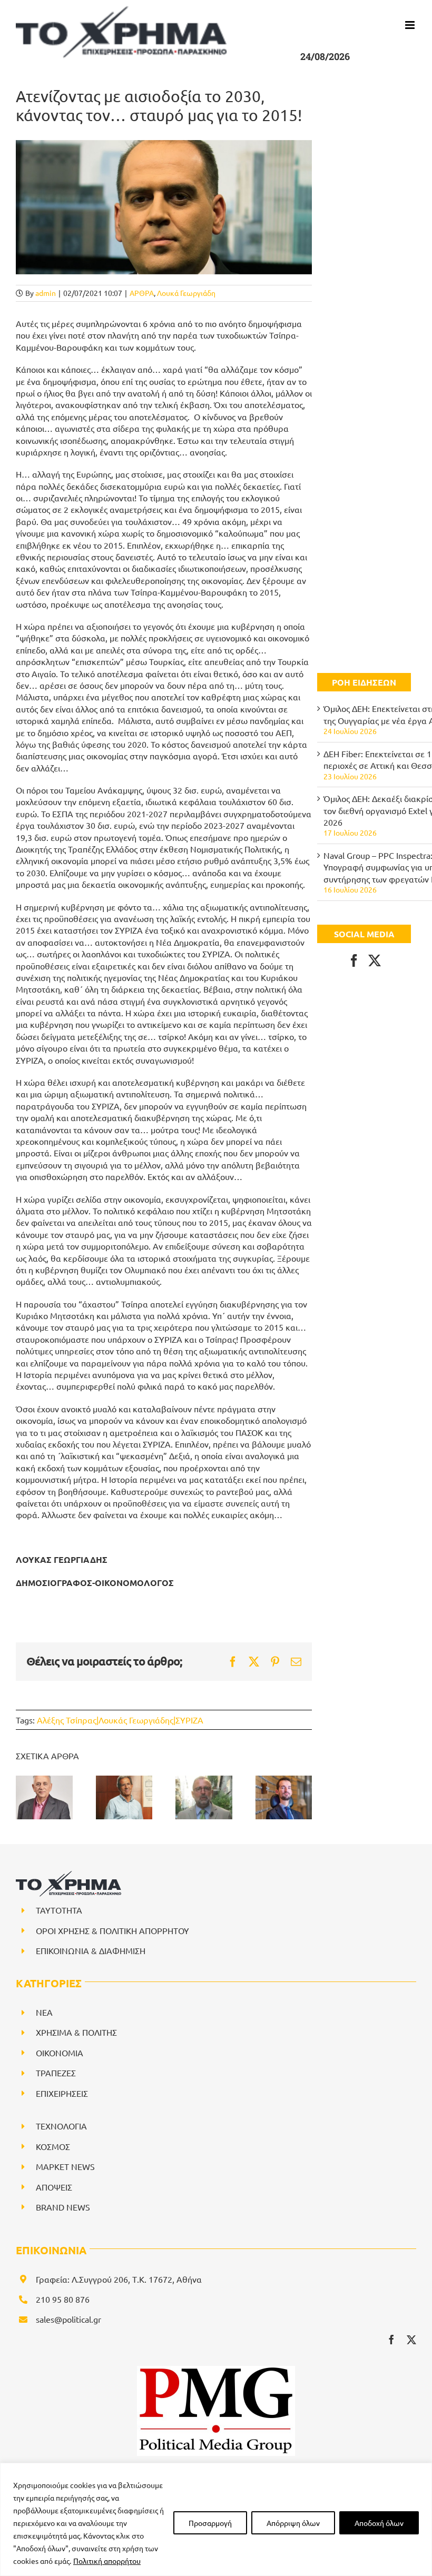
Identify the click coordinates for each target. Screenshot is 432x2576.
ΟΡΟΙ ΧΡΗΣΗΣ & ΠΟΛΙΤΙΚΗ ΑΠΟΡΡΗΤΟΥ (112, 1930)
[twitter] (411, 2340)
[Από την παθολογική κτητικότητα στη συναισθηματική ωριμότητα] (284, 1797)
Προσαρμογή (210, 2523)
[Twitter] (375, 960)
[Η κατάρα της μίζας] (204, 1797)
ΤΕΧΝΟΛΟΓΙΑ (61, 2126)
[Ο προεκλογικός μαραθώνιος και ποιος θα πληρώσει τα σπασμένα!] (44, 1797)
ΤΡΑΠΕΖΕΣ (56, 2073)
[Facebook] (354, 960)
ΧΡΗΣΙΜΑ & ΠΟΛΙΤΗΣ (76, 2032)
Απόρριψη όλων (293, 2523)
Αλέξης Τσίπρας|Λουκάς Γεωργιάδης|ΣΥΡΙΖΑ (120, 1720)
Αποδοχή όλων (379, 2523)
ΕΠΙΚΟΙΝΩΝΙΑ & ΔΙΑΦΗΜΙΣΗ (91, 1950)
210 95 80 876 (63, 2299)
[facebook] (391, 2340)
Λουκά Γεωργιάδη (186, 293)
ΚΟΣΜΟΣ (53, 2146)
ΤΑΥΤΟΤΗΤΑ (59, 1910)
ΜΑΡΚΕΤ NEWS (65, 2166)
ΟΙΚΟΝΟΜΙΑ (60, 2053)
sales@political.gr (68, 2319)
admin (46, 293)
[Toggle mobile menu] (411, 25)
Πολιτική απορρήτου (107, 2561)
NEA (44, 2012)
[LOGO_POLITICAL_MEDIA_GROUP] (216, 2370)
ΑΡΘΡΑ (142, 293)
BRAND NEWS (63, 2207)
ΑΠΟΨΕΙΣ (54, 2187)
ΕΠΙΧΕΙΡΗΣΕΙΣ (62, 2093)
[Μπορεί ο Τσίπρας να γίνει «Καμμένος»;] (124, 1797)
